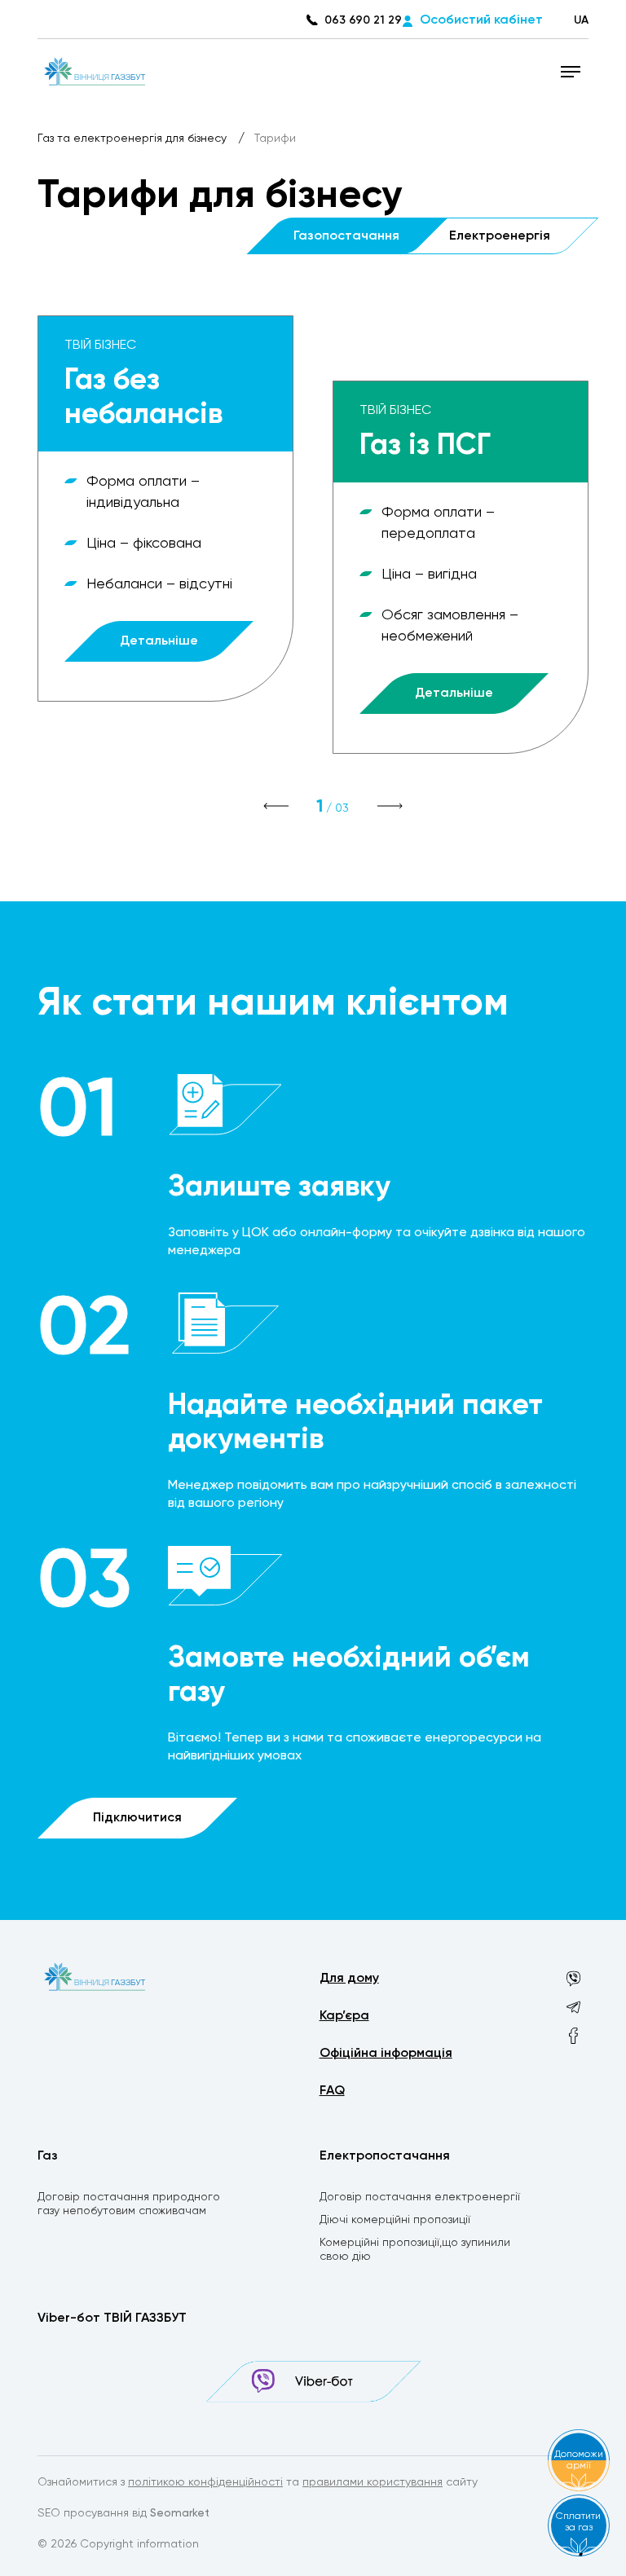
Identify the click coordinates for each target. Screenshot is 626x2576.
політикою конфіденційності (205, 2482)
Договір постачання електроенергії (420, 2197)
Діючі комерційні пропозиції (395, 2220)
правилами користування (373, 2482)
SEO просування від (123, 2513)
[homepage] (95, 71)
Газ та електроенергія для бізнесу (134, 139)
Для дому (349, 1979)
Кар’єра (344, 2016)
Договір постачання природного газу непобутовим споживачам (129, 2204)
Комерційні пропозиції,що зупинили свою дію (415, 2250)
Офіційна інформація (386, 2054)
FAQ (332, 2091)
